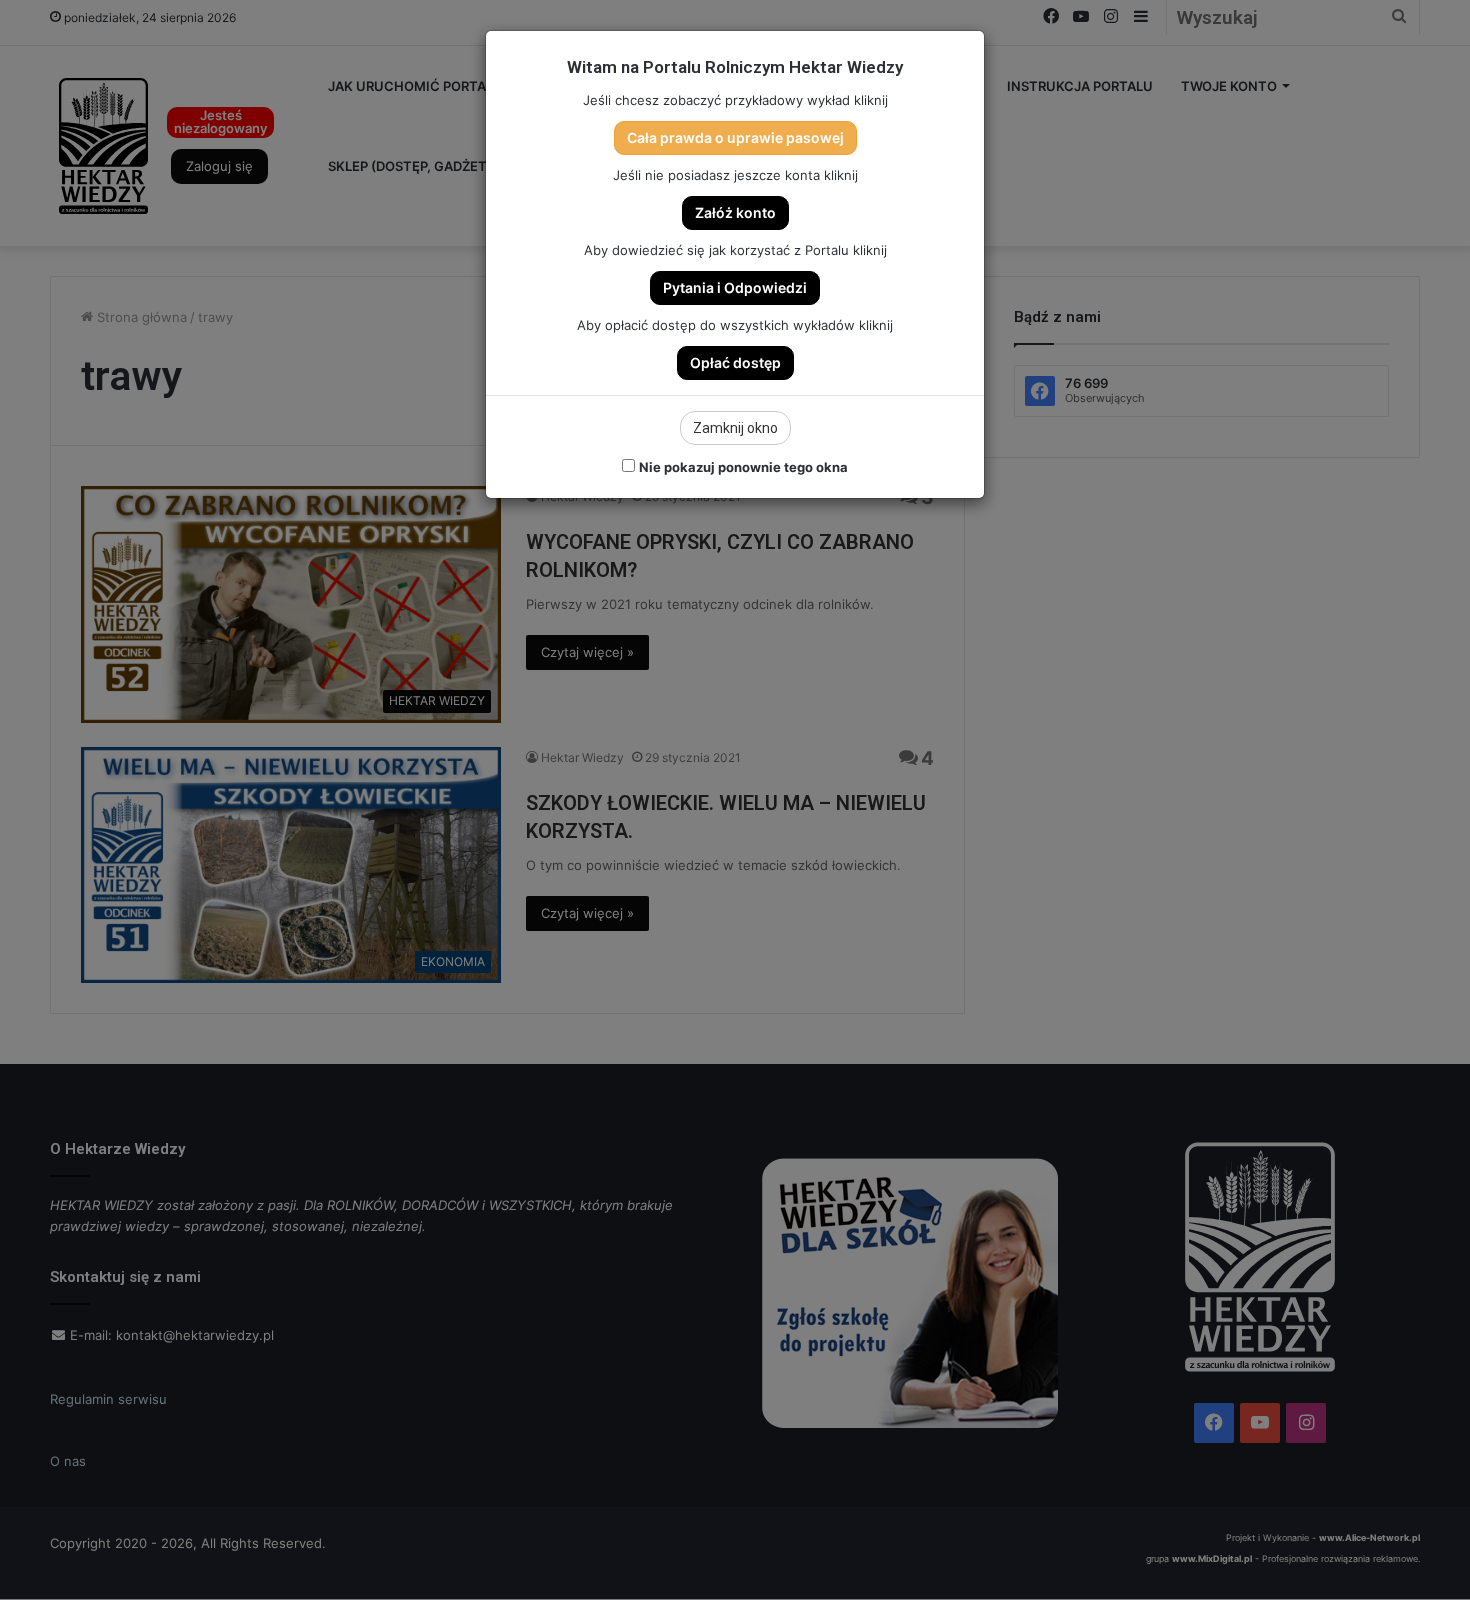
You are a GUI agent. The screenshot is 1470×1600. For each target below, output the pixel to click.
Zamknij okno (735, 428)
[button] (735, 138)
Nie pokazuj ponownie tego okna (743, 467)
